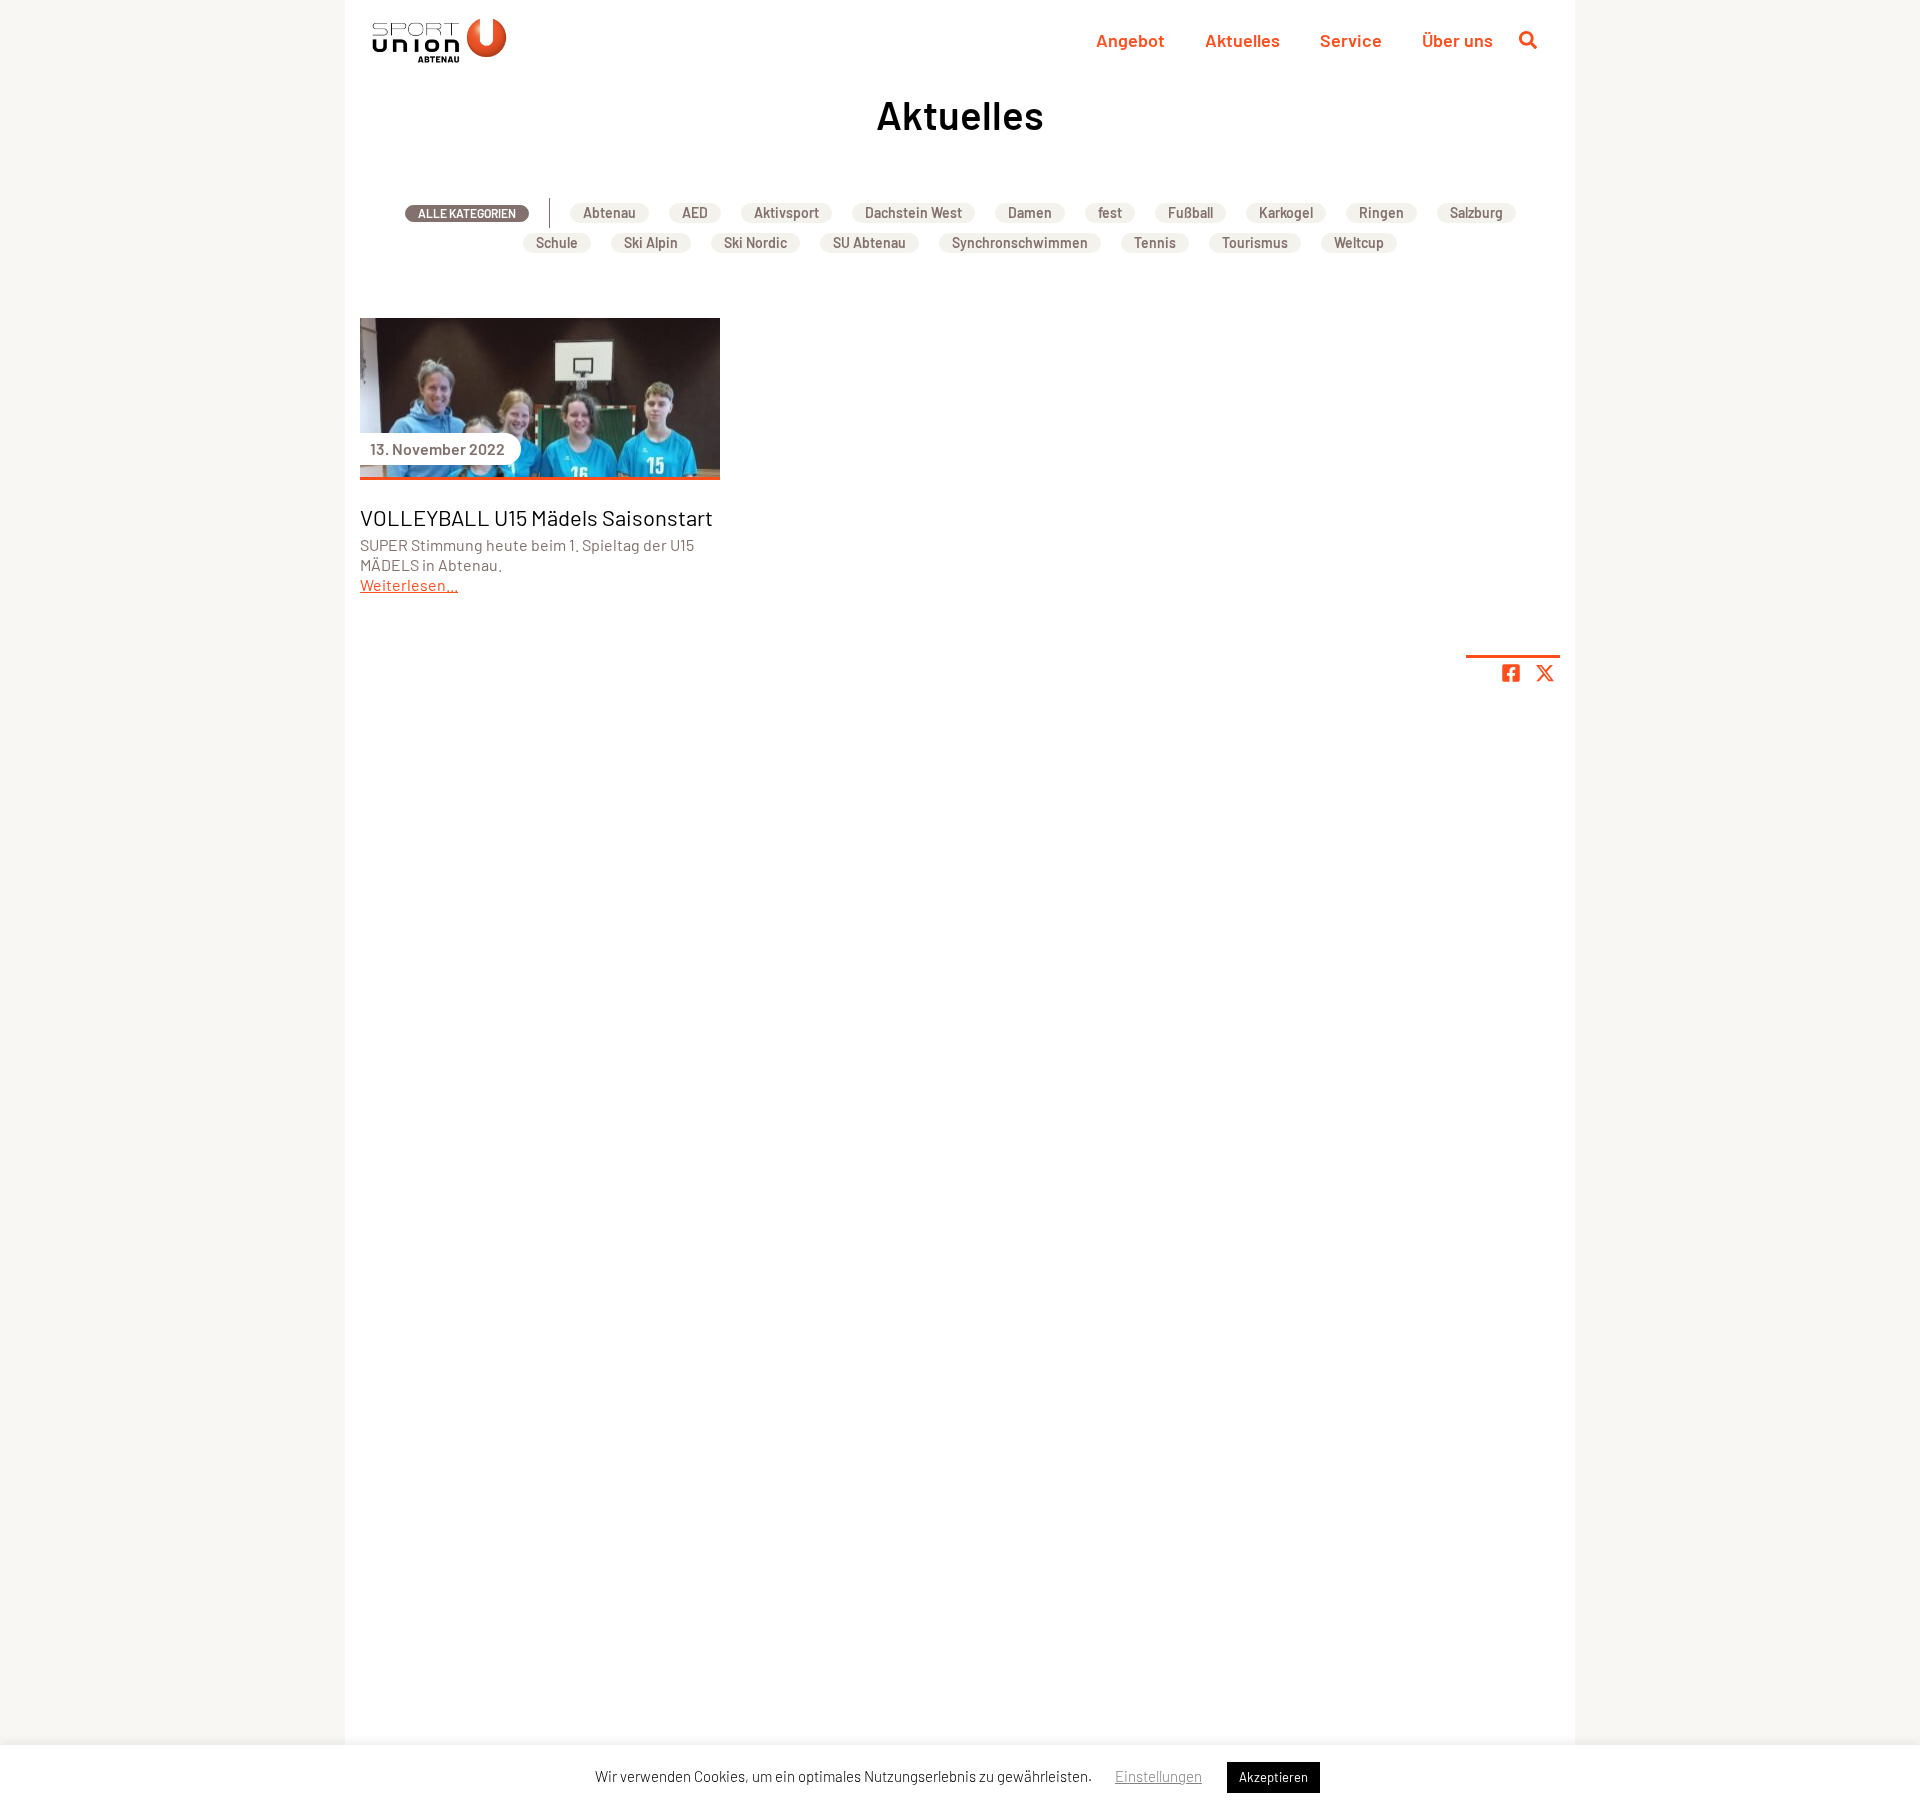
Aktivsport (786, 212)
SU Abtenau (869, 242)
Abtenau (609, 212)
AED (695, 212)
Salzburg (1476, 212)
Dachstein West (913, 212)
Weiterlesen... (409, 584)
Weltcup (1359, 242)
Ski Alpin (651, 242)
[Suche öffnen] (1528, 40)
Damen (1030, 212)
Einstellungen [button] (1158, 1776)
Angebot (1130, 40)
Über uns (1457, 40)
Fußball (1190, 212)
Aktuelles (1242, 40)
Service (1351, 40)
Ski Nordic (755, 242)
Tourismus (1255, 242)
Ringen (1381, 212)
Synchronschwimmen (1020, 242)
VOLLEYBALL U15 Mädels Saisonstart (536, 517)
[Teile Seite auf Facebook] (1511, 673)
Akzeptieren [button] (1273, 1777)
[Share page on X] (1545, 673)
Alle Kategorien (467, 213)
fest (1110, 212)
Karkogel (1286, 212)
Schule (557, 242)
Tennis (1155, 242)
